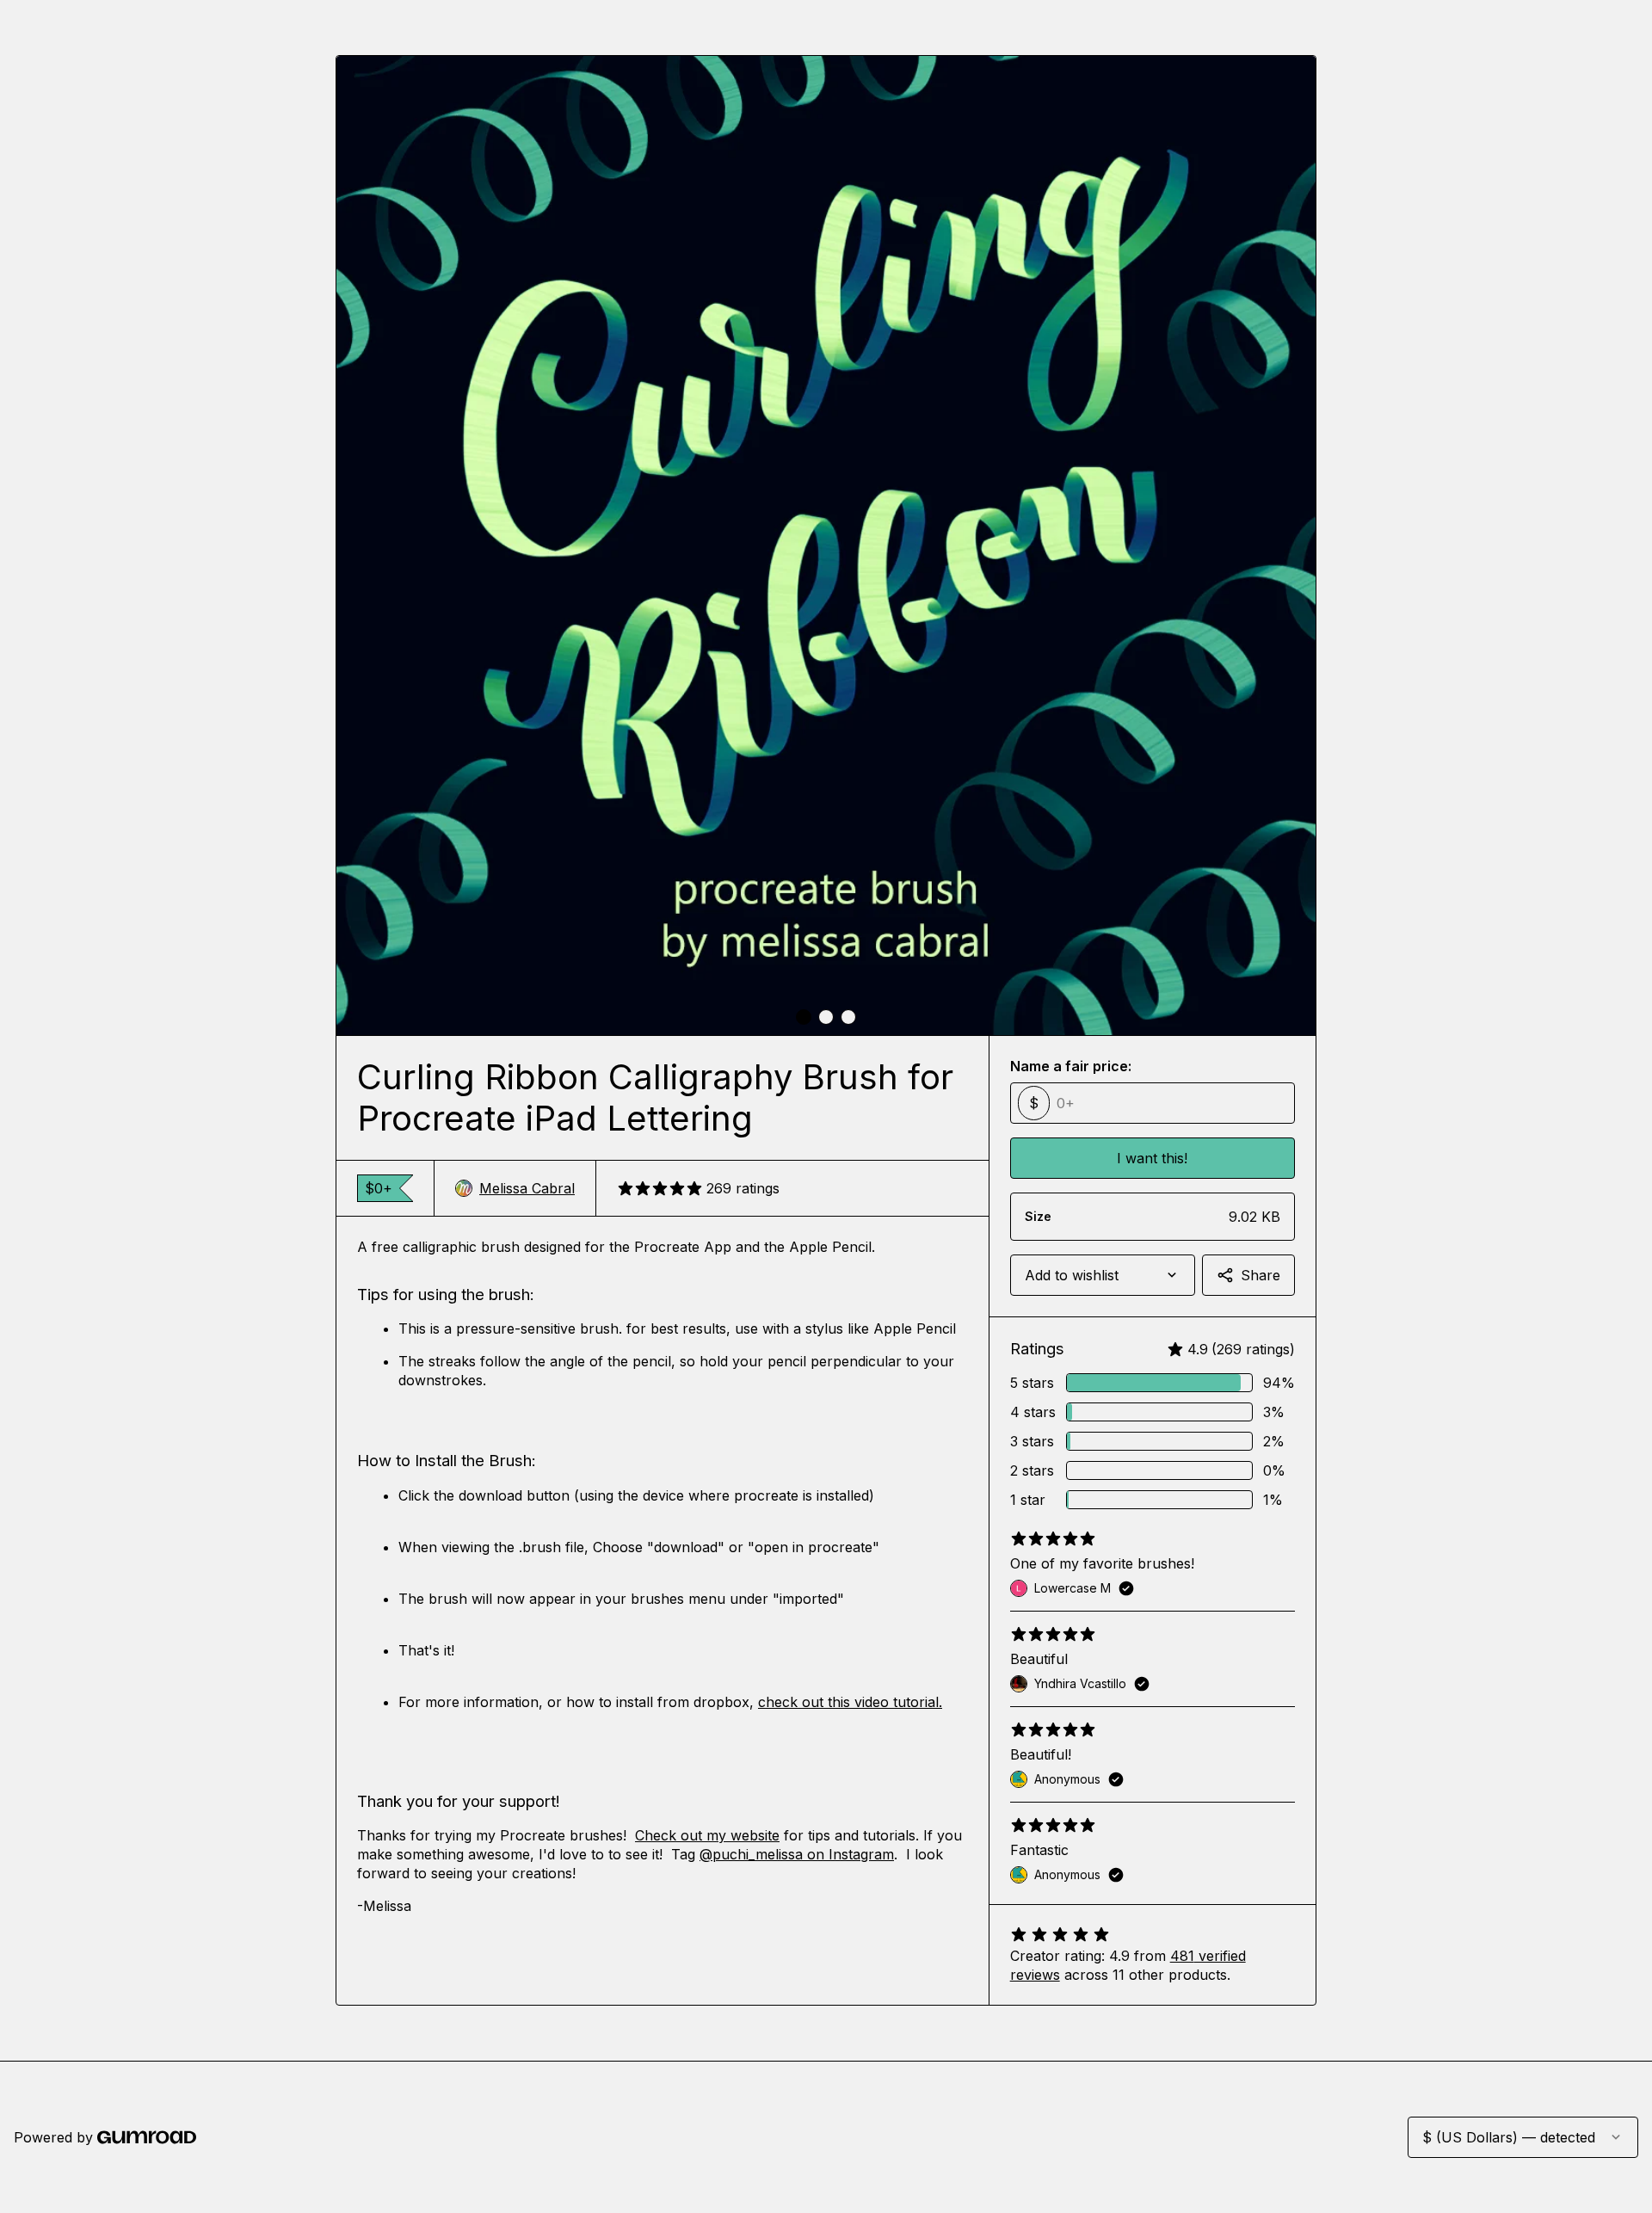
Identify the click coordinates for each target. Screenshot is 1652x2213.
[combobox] (1103, 1275)
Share (1261, 1275)
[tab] (804, 1017)
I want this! (1152, 1158)
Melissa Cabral (527, 1188)
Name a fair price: (1071, 1066)
